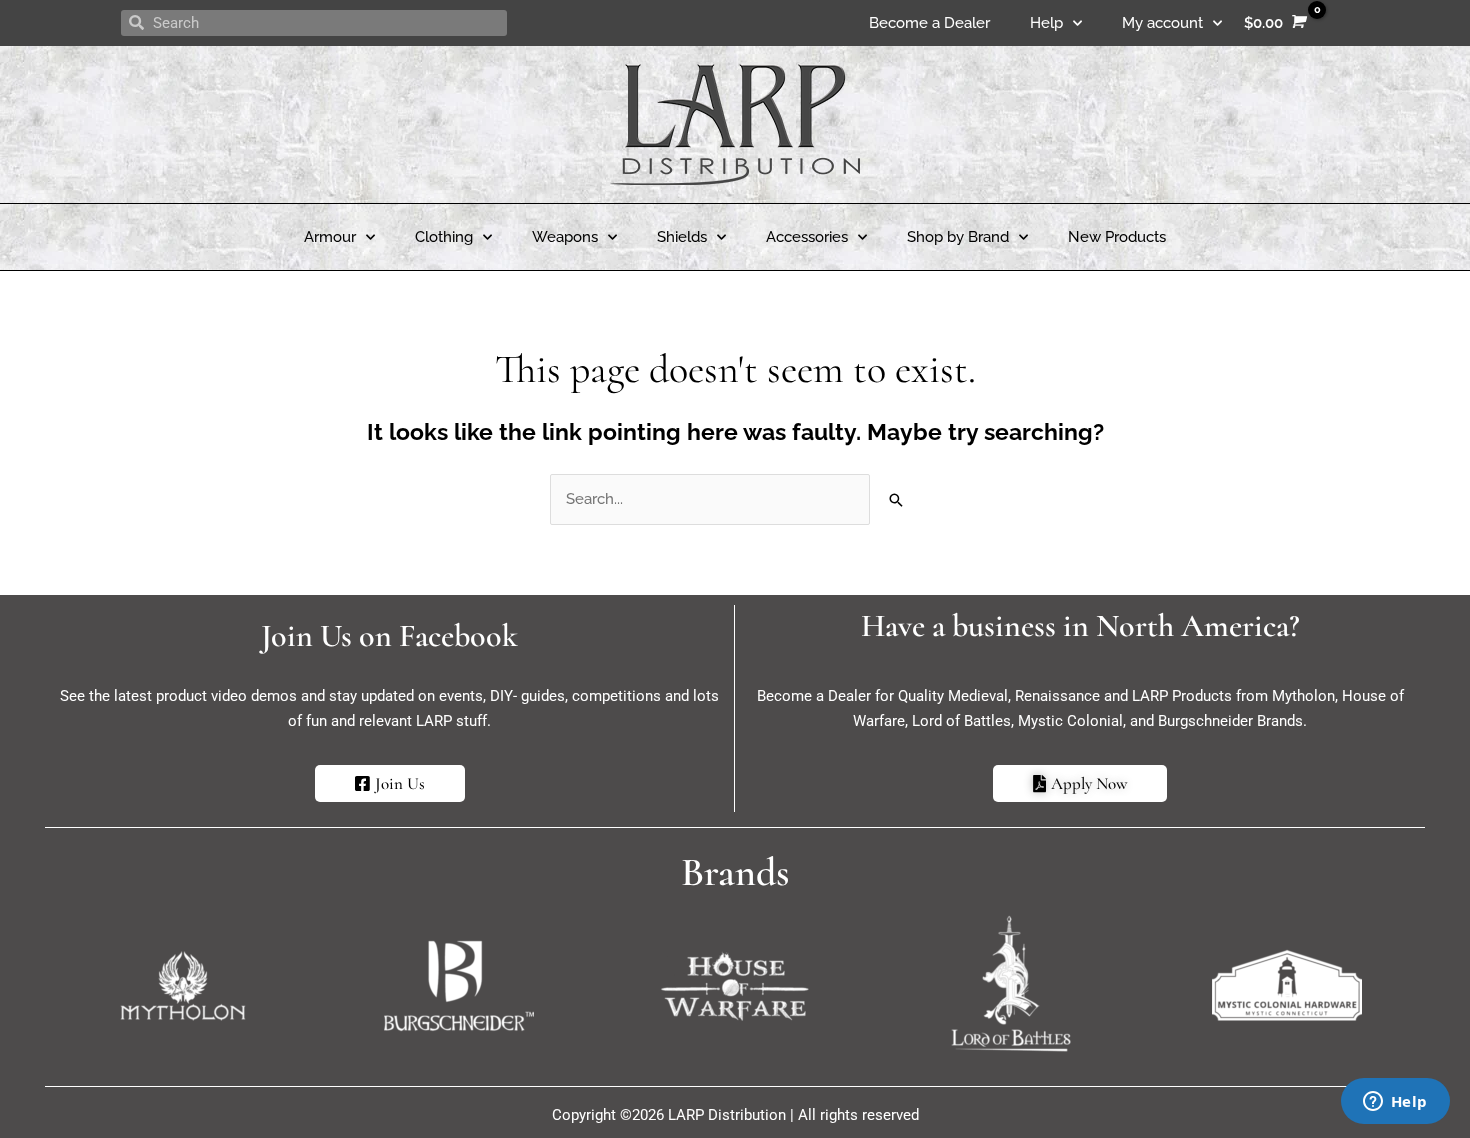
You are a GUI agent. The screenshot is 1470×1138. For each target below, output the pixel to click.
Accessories (807, 237)
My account (1162, 23)
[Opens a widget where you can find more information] (1395, 1103)
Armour (330, 237)
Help (1046, 23)
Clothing (444, 237)
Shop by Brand (958, 237)
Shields (682, 237)
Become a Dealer (929, 23)
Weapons (565, 237)
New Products (1117, 237)
